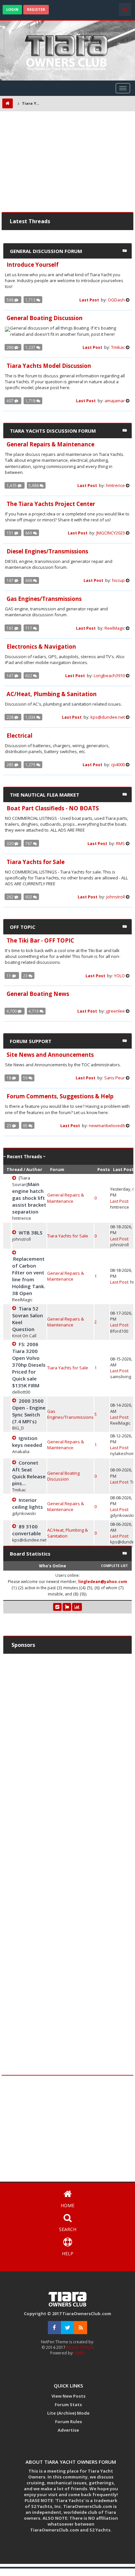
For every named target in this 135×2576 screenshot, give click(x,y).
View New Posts (68, 2396)
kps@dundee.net (108, 717)
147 (10, 676)
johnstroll (116, 897)
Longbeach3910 (109, 676)
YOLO (119, 976)
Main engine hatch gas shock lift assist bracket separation (29, 1198)
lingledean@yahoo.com (103, 1582)
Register (36, 9)
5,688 (34, 485)
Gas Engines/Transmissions (70, 1414)
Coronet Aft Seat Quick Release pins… (29, 1473)
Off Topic (23, 927)
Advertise (68, 2430)
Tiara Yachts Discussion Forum (53, 431)
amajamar (115, 401)
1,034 (31, 717)
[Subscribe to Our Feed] (81, 2328)
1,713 (31, 300)
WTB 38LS (30, 1233)
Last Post (90, 300)
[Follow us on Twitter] (67, 2328)
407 (10, 401)
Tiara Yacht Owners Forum (32, 103)
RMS (120, 843)
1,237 (31, 347)
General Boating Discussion (63, 1476)
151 (10, 533)
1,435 (12, 485)
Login (12, 9)
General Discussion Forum (46, 251)
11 (9, 976)
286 (10, 347)
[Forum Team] (67, 1607)
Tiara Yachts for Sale (68, 1236)
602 (29, 897)
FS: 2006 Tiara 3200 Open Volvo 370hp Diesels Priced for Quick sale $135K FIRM (29, 1365)
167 (10, 580)
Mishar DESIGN (80, 2347)
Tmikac (118, 347)
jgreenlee (115, 1011)
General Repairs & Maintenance (66, 1198)
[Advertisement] (67, 163)
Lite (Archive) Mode (68, 2413)
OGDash (116, 300)
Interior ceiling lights (28, 1503)
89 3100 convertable (27, 1530)
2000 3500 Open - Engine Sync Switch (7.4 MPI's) (29, 1411)
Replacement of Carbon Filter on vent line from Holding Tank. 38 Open (29, 1276)
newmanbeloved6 (107, 1126)
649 (29, 533)
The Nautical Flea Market (45, 795)
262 (10, 897)
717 (29, 628)
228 (10, 717)
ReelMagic (115, 628)
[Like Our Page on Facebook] (54, 2328)
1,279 (31, 765)
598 (10, 300)
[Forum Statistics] (77, 1607)
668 (29, 580)
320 (10, 843)
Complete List (114, 1566)
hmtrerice (115, 485)
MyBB (80, 2353)
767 (29, 843)
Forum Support (31, 1041)
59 (26, 1078)
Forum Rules (68, 2422)
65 (26, 1126)
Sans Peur (115, 1078)
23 (26, 976)
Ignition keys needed (27, 1441)
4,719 (34, 1011)
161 (10, 628)
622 (29, 676)
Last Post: (120, 1201)
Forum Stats (68, 2405)
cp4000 (118, 765)
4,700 (12, 1011)
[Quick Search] (125, 9)
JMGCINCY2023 (111, 533)
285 (10, 765)
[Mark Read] (57, 1607)
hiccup (118, 580)
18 (9, 1078)
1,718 (31, 401)
